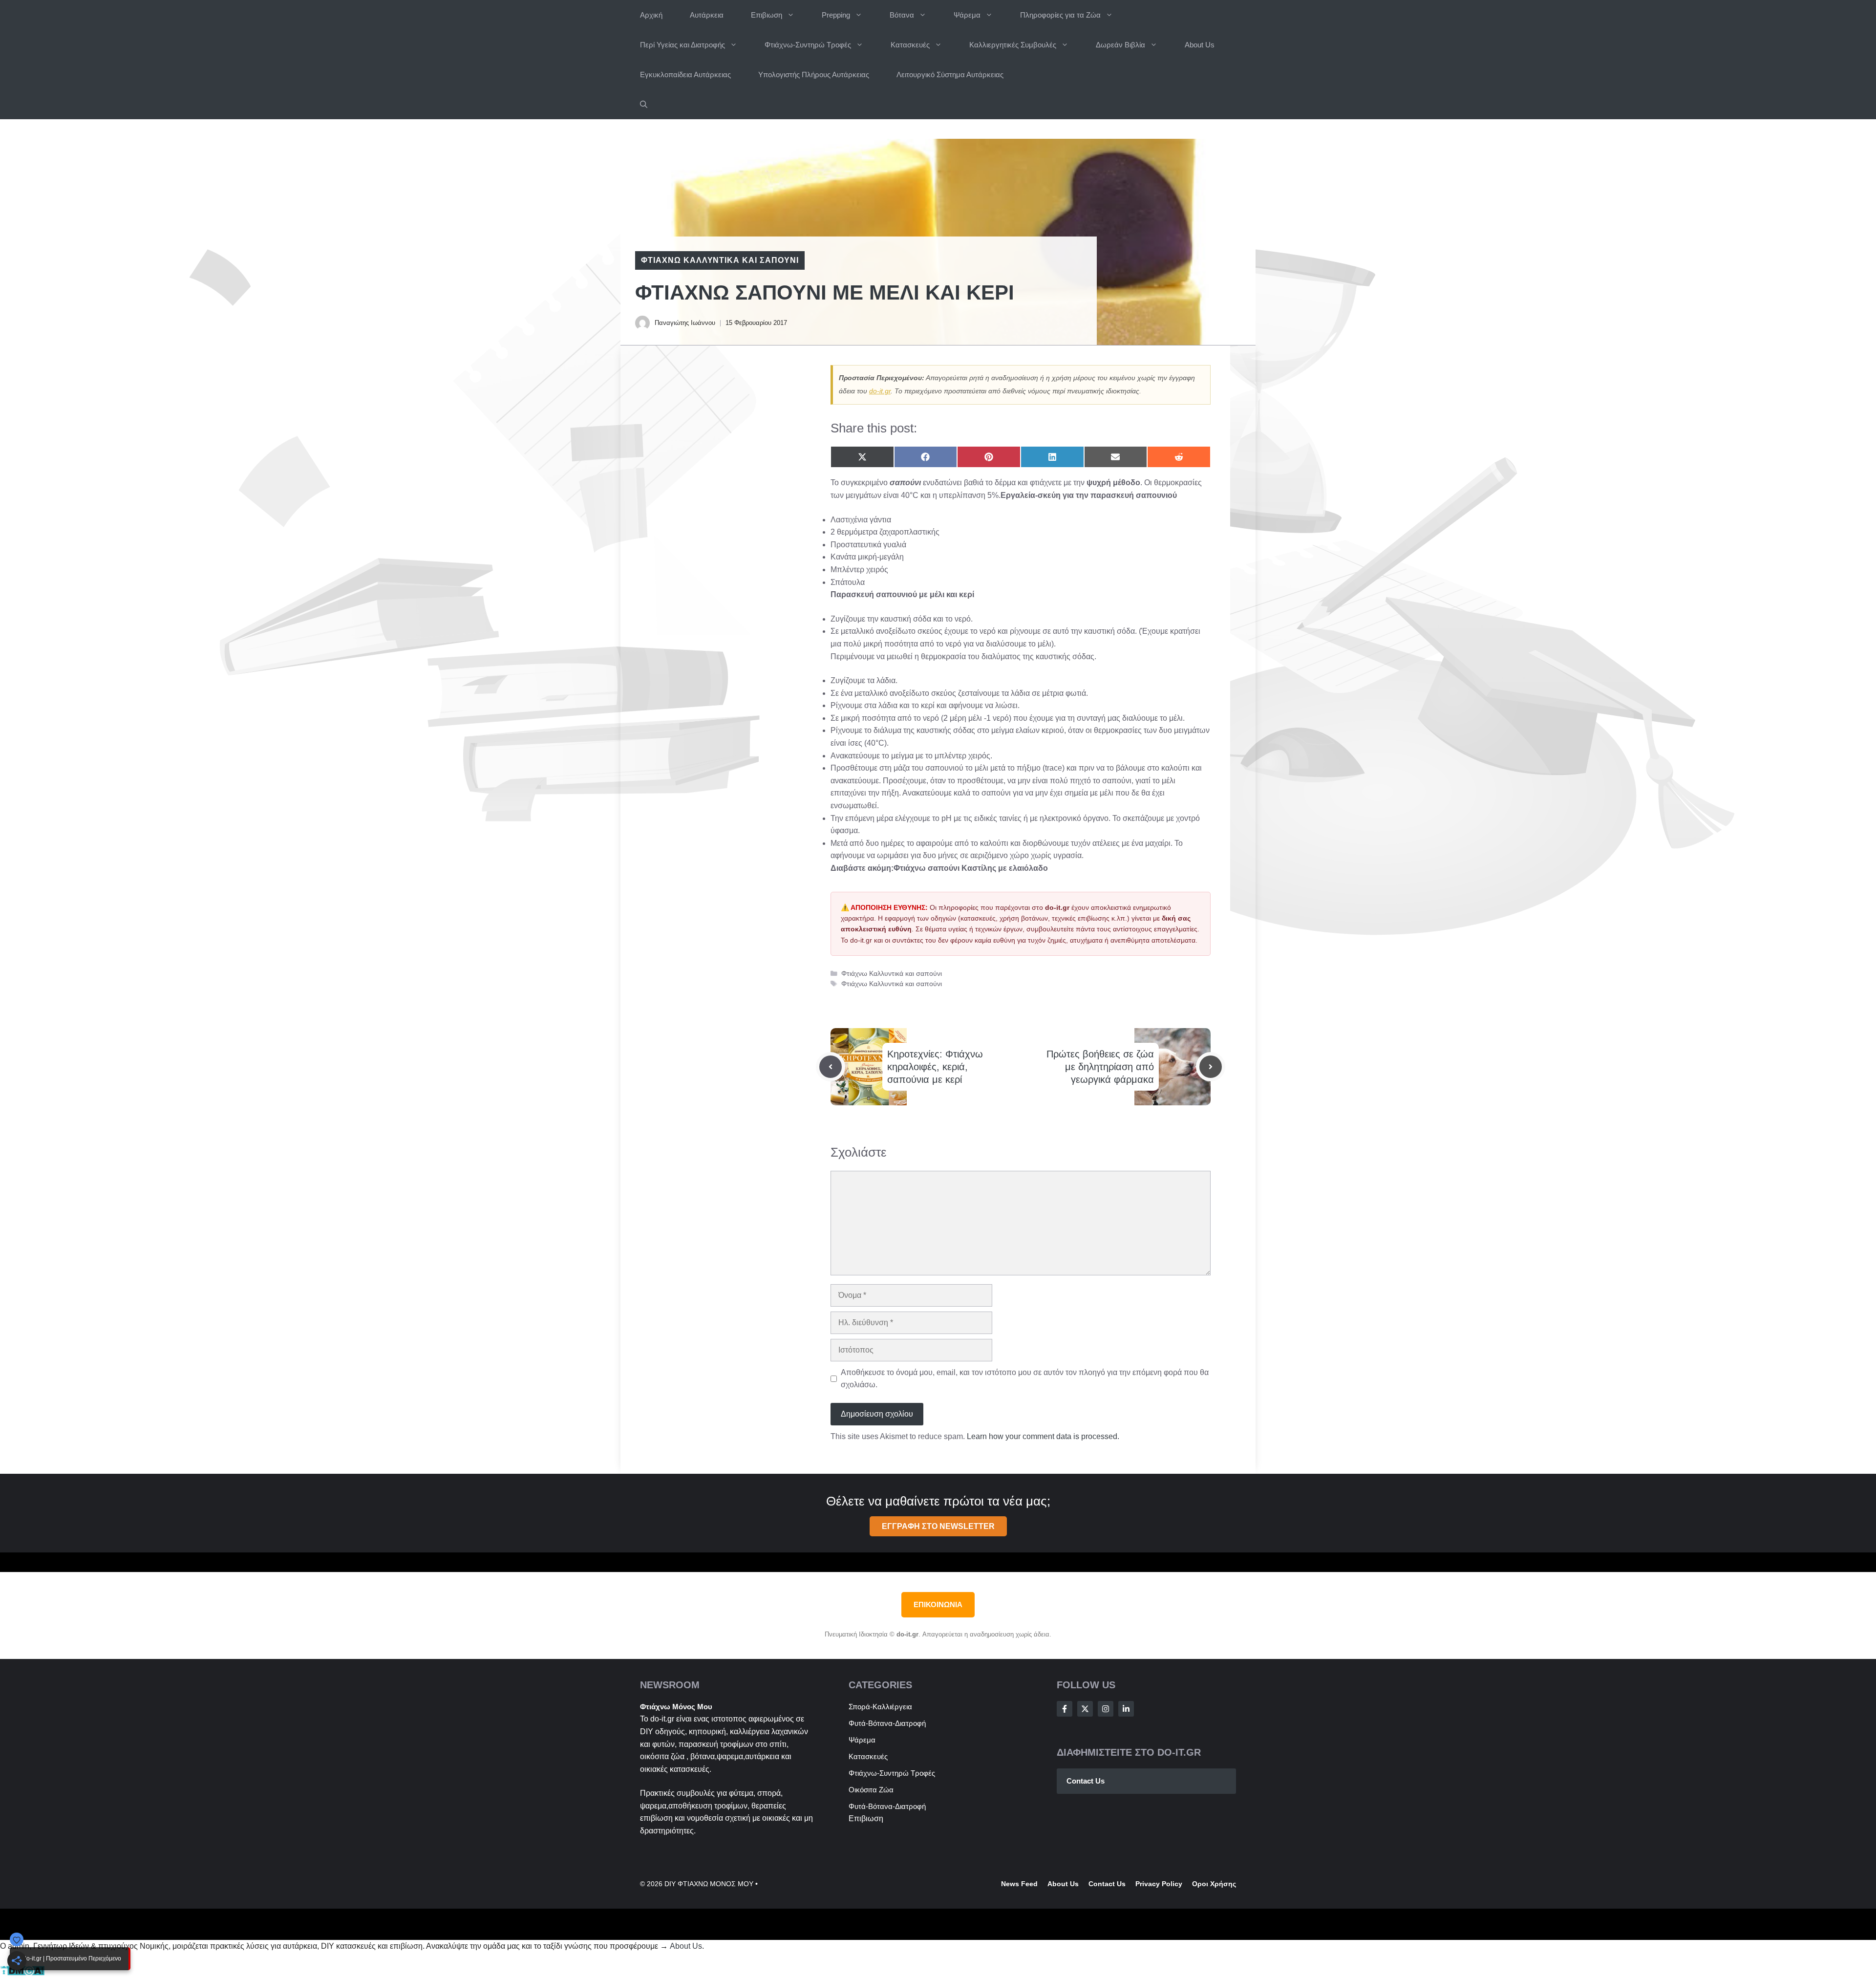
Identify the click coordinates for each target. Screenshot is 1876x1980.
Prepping (836, 15)
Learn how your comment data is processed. (1043, 1436)
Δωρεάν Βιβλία (1120, 45)
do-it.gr (880, 391)
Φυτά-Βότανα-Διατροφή (887, 1723)
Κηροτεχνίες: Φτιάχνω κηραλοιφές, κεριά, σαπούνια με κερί (935, 1067)
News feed (1019, 1884)
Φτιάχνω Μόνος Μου (676, 1707)
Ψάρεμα (967, 15)
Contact (1102, 1884)
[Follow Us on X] (1085, 1709)
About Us (1200, 45)
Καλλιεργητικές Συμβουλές (1013, 45)
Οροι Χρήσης (1214, 1884)
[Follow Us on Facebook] (1065, 1709)
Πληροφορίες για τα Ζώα (1060, 15)
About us (1063, 1884)
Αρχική (651, 15)
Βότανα (902, 15)
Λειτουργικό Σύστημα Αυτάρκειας (950, 75)
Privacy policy (1159, 1884)
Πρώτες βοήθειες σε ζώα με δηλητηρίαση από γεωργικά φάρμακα (1100, 1067)
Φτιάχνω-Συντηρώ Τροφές (808, 45)
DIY (647, 1732)
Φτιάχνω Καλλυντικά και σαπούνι (720, 260)
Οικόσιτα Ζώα (871, 1790)
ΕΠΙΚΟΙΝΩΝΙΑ (938, 1604)
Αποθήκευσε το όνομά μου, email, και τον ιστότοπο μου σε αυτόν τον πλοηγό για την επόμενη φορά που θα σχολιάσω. (1025, 1379)
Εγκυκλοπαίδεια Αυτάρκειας (685, 75)
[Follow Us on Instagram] (1106, 1709)
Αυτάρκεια (707, 15)
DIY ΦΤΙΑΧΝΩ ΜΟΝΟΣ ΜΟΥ (709, 1884)
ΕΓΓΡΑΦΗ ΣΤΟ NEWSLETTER (938, 1526)
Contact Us (1086, 1781)
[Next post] (1211, 1067)
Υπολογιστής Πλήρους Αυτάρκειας (814, 75)
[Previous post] (831, 1067)
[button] (644, 104)
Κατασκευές (910, 45)
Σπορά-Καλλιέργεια (880, 1707)
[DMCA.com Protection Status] (22, 1973)
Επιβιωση (767, 15)
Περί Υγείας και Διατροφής (682, 45)
